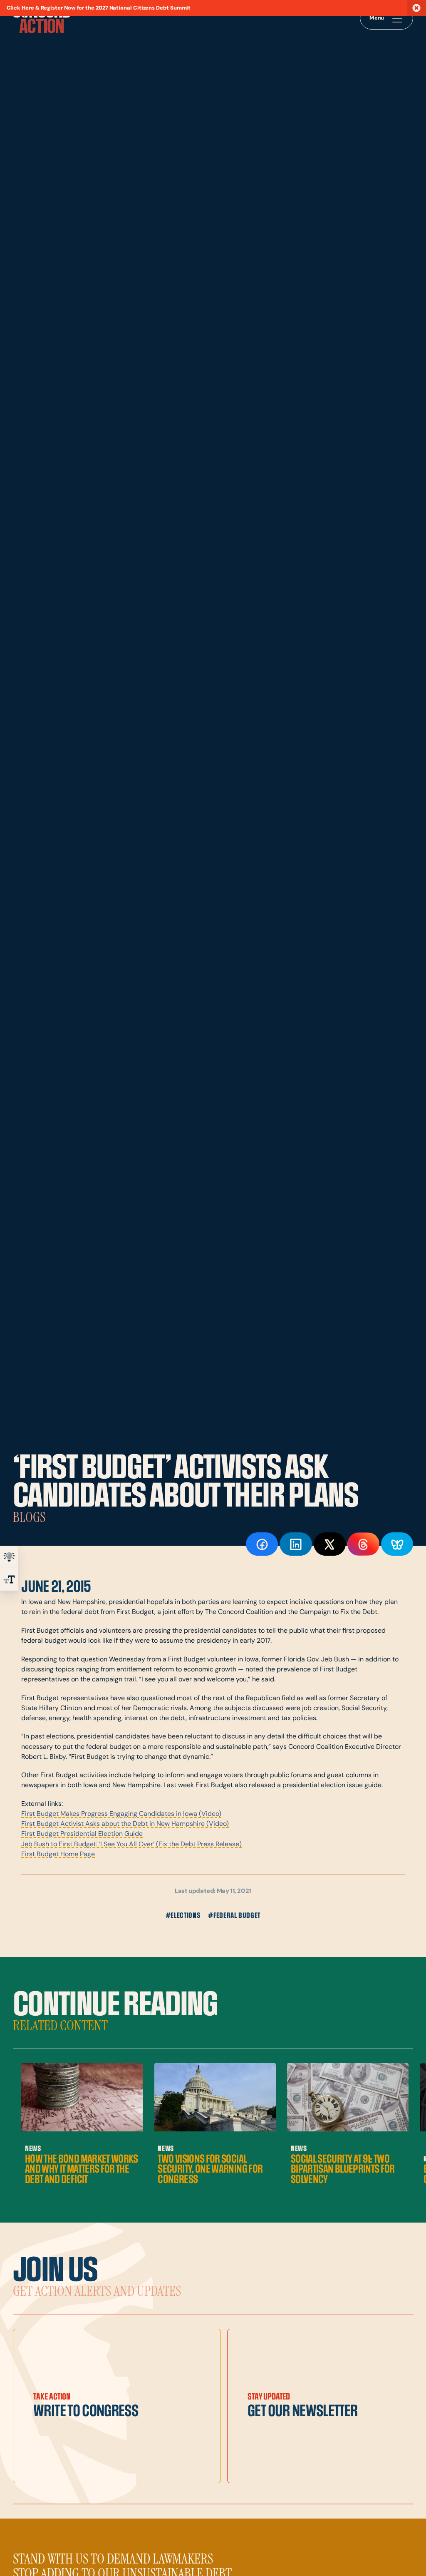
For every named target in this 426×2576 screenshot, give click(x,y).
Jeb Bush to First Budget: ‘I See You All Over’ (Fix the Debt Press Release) (131, 1845)
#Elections (183, 1916)
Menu (377, 18)
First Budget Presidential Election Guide (82, 1834)
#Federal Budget (234, 1916)
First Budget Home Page (58, 1855)
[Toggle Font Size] (9, 1579)
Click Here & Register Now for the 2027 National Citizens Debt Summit (99, 8)
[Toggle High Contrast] (9, 1557)
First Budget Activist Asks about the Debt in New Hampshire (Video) (125, 1824)
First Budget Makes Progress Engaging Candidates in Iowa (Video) (121, 1814)
